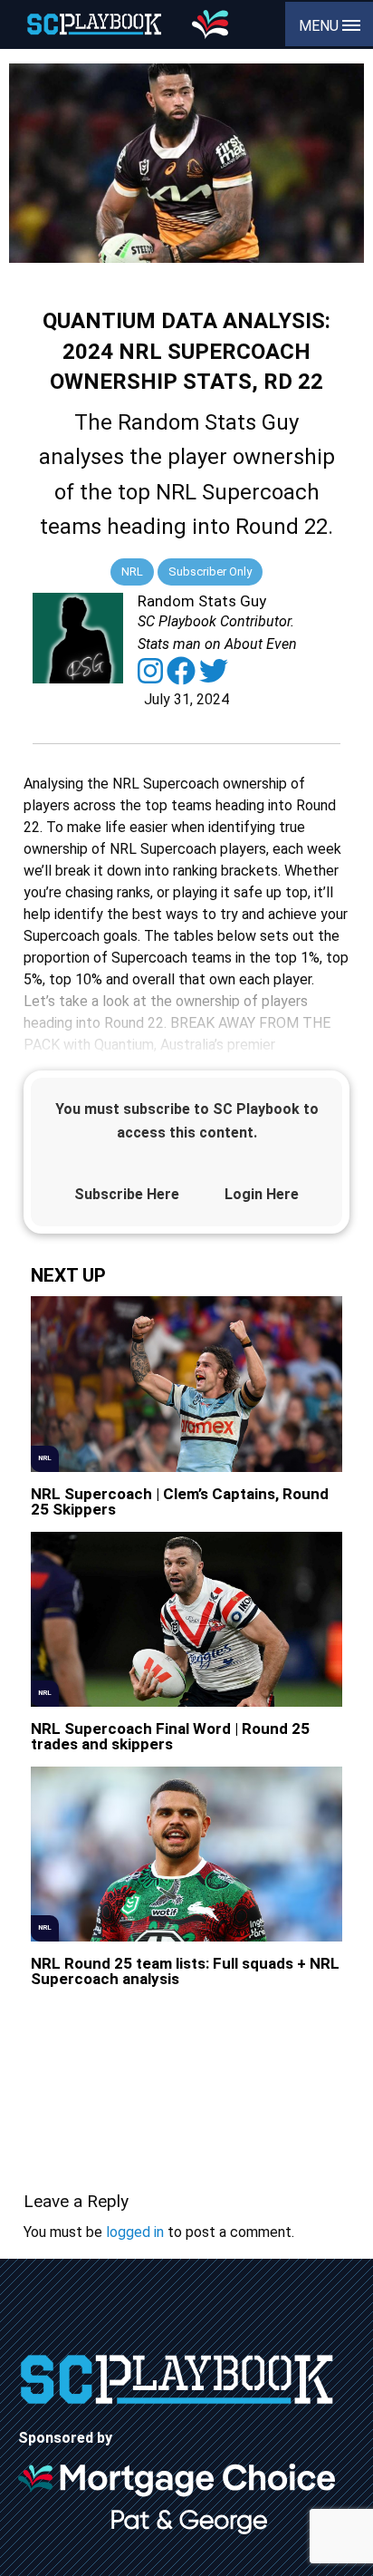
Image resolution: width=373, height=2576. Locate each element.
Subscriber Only (210, 571)
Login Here (262, 1194)
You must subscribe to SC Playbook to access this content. (187, 1121)
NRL (132, 571)
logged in (135, 2232)
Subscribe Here (127, 1194)
